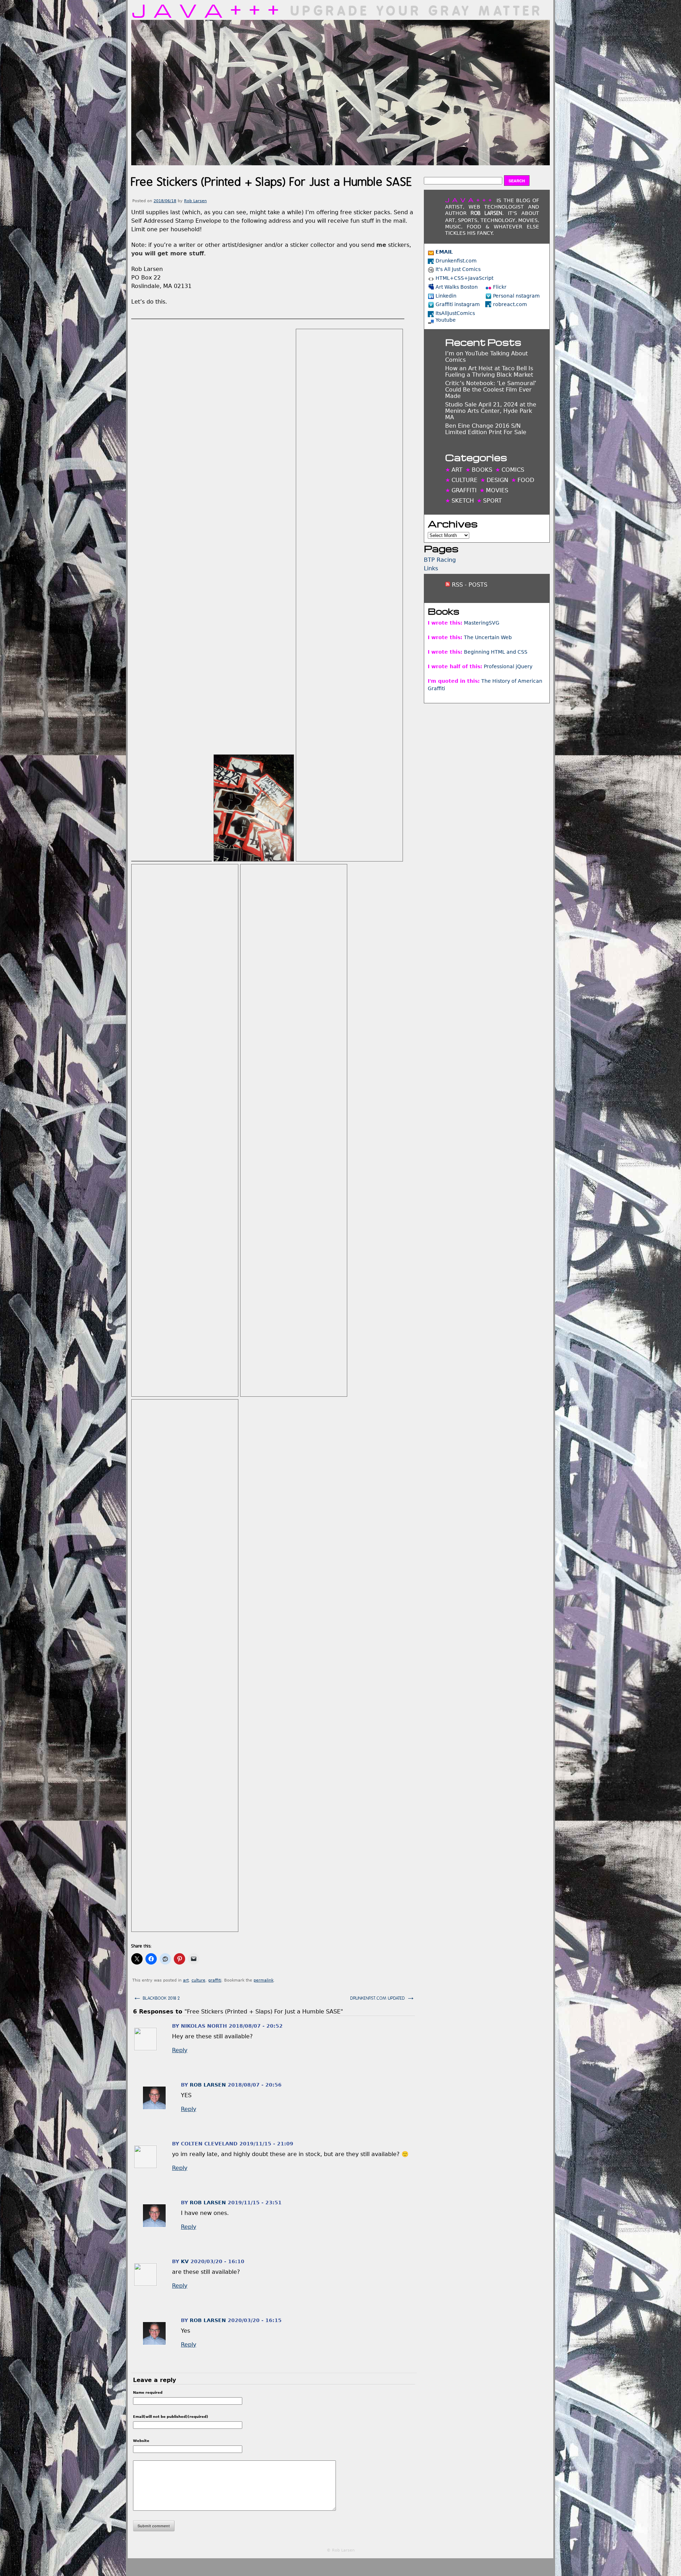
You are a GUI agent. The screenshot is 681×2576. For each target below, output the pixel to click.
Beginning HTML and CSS (496, 652)
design (497, 480)
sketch (463, 501)
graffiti (215, 1980)
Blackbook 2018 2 (156, 1997)
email (444, 252)
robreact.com (510, 304)
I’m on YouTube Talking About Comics (486, 357)
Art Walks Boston (457, 287)
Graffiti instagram (458, 304)
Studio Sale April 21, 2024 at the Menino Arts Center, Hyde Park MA (491, 411)
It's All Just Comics (458, 269)
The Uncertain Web (488, 637)
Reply (180, 2050)
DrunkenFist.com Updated (383, 1997)
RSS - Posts (469, 585)
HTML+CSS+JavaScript (464, 278)
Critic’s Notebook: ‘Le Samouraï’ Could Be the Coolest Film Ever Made (491, 390)
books (482, 470)
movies (497, 490)
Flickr (500, 287)
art (186, 1980)
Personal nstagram (516, 296)
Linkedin (446, 296)
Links (431, 568)
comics (513, 470)
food (526, 480)
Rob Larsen (195, 201)
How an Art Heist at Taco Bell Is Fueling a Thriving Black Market (489, 372)
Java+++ (209, 10)
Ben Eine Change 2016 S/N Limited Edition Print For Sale (486, 429)
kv (185, 2261)
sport (492, 501)
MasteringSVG (482, 623)
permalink (264, 1980)
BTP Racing (440, 560)
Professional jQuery (508, 666)
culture (198, 1980)
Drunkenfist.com (456, 261)
